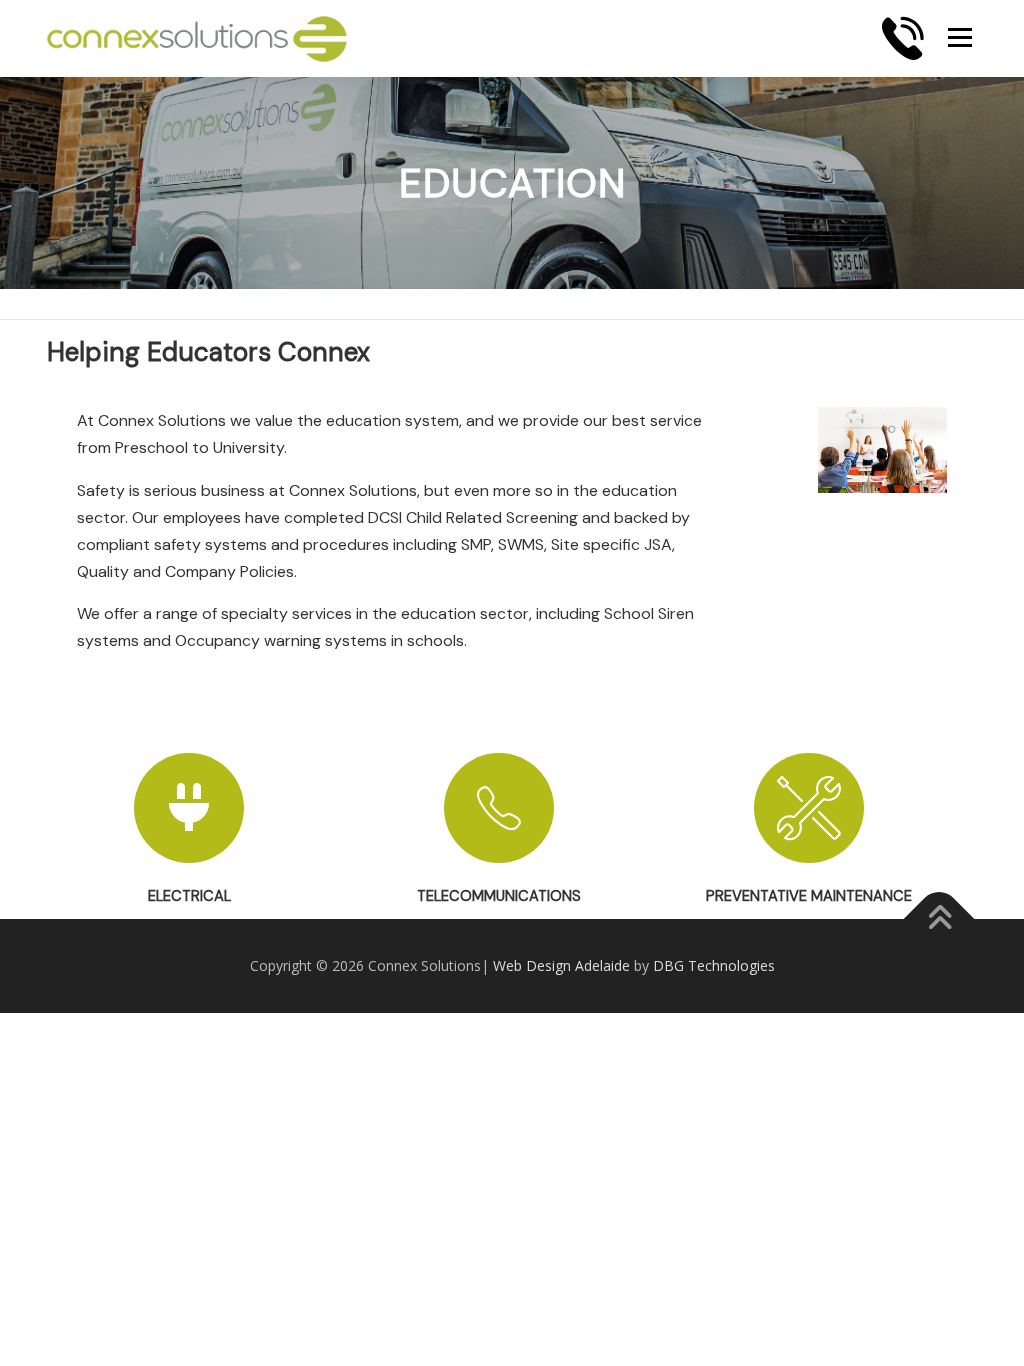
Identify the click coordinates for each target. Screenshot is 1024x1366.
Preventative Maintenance (809, 896)
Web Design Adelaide (561, 965)
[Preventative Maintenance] (809, 808)
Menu (959, 37)
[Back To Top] (939, 918)
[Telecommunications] (499, 808)
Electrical (189, 896)
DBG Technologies (714, 965)
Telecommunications (499, 896)
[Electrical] (189, 808)
